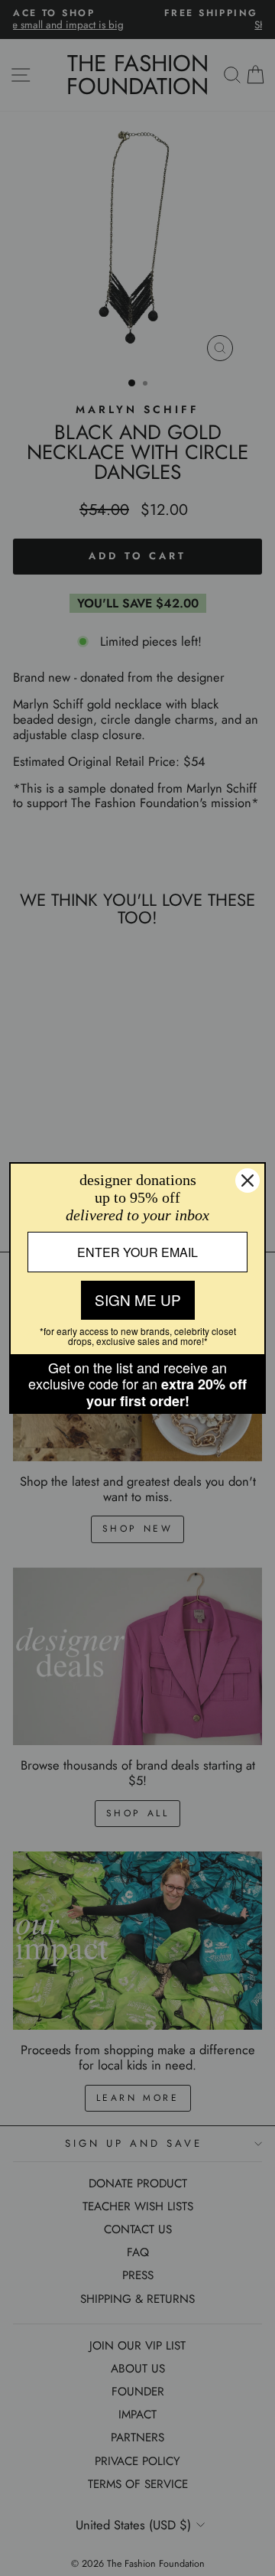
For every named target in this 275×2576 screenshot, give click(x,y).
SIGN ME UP (138, 1299)
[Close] (247, 1181)
